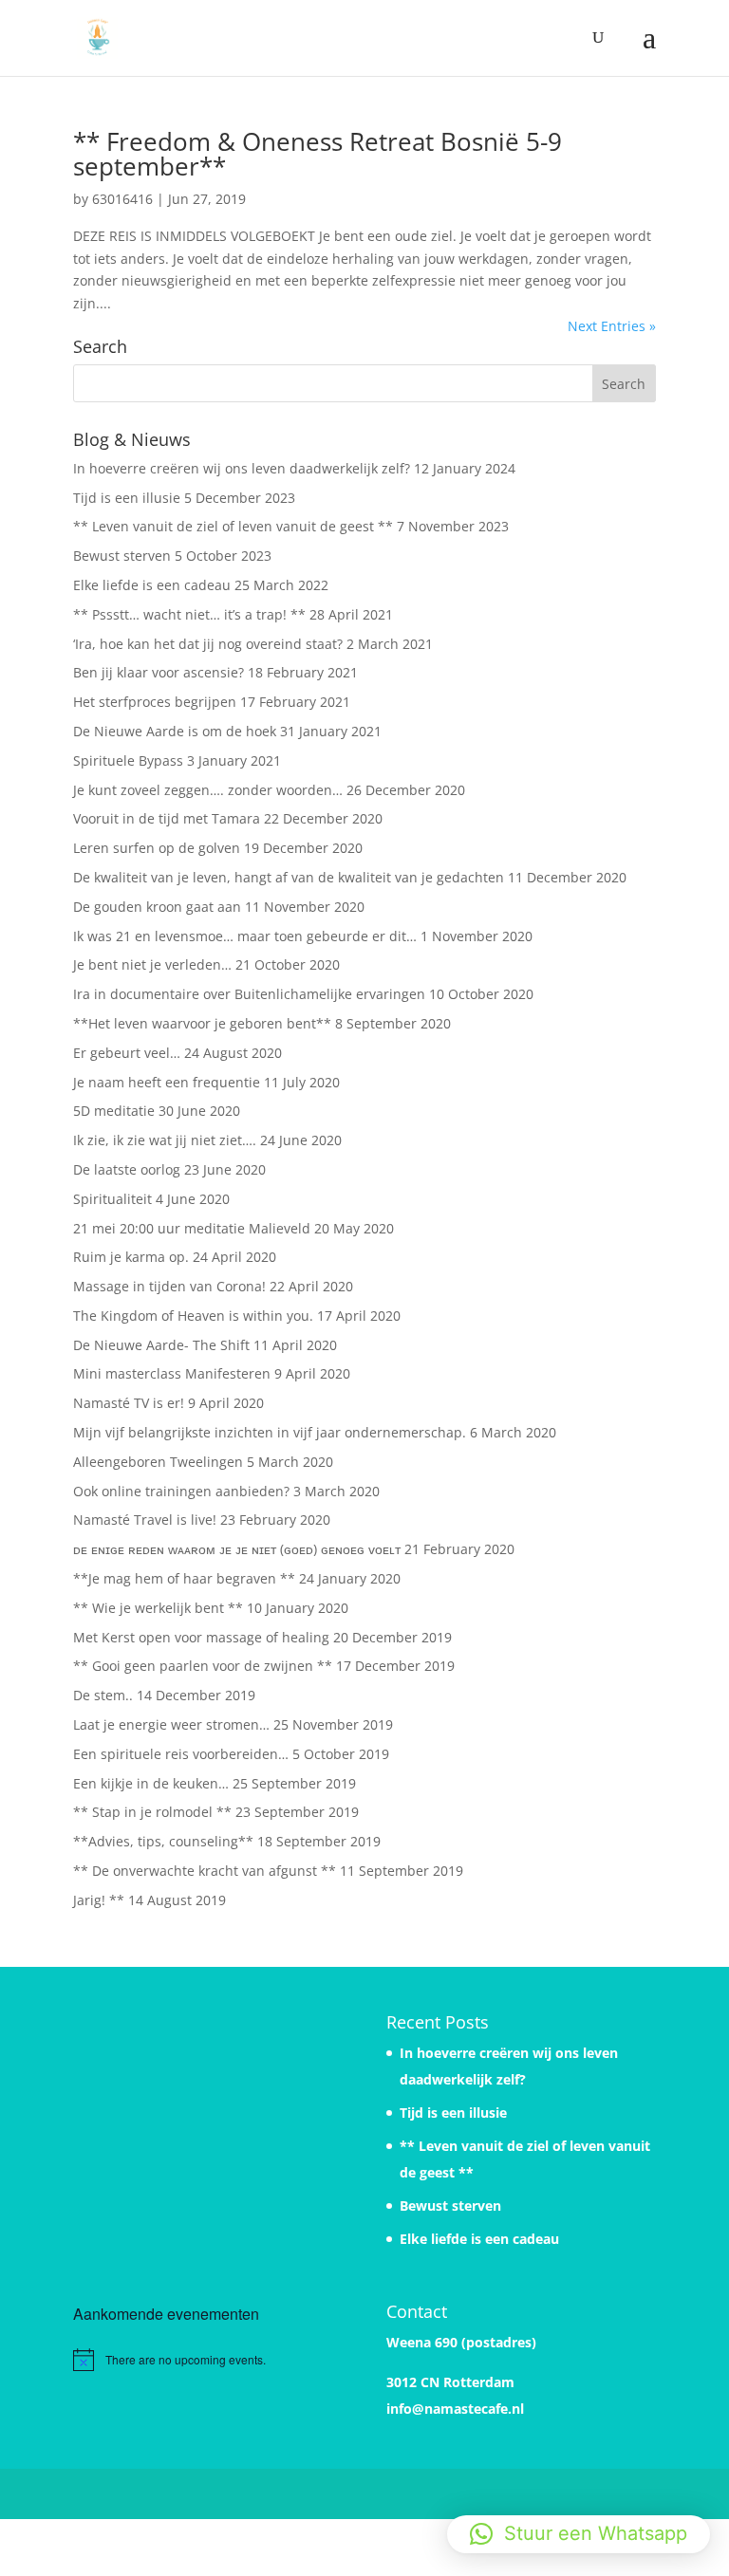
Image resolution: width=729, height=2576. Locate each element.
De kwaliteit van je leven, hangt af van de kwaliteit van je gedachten (289, 877)
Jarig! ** (99, 1900)
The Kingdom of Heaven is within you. (193, 1316)
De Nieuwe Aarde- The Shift (161, 1345)
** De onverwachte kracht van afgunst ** (205, 1871)
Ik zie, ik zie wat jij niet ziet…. (165, 1140)
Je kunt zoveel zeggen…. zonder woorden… (208, 790)
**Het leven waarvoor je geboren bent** (202, 1023)
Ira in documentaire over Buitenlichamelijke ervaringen (249, 994)
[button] (579, 2534)
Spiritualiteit (112, 1199)
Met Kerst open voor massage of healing (201, 1637)
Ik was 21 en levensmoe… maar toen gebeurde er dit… (245, 936)
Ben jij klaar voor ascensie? (159, 672)
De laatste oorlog (127, 1169)
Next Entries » (612, 326)
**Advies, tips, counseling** (163, 1841)
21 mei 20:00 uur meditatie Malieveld (192, 1228)
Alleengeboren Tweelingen (158, 1462)
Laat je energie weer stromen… (171, 1724)
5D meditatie (114, 1111)
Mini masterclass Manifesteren (172, 1373)
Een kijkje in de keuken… (151, 1783)
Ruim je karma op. (131, 1257)
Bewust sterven (122, 556)
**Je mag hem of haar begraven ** (184, 1578)
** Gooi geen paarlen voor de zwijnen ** (203, 1666)
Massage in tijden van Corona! (169, 1286)
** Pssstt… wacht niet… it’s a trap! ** (189, 614)
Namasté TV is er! (129, 1403)
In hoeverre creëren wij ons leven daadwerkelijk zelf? (242, 468)
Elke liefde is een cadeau (152, 585)
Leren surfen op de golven (157, 848)
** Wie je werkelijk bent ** (158, 1608)
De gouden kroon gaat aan (157, 907)
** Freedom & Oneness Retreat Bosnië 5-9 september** (318, 154)
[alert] (208, 2360)
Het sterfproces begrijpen (155, 702)
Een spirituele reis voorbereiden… (181, 1754)
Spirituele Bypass (128, 760)
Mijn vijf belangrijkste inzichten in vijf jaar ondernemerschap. (270, 1432)
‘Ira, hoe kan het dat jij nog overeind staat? (208, 644)
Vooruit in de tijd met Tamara (167, 818)
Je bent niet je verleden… (152, 964)
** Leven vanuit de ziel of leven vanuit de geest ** (233, 526)
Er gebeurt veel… (127, 1053)
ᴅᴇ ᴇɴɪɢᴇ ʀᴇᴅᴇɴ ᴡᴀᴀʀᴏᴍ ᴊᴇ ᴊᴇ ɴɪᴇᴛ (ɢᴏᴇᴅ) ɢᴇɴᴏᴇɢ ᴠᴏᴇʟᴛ (237, 1549)
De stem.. (103, 1695)
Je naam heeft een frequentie (167, 1082)
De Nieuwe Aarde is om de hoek (175, 731)
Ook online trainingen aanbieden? (181, 1491)
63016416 (122, 199)
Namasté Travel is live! (145, 1520)
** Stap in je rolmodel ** (152, 1812)
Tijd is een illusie (127, 498)
